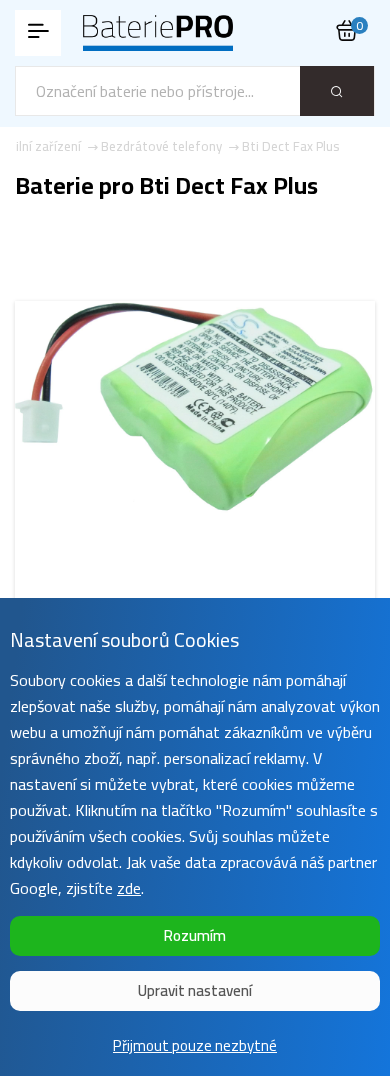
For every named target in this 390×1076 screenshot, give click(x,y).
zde (129, 888)
